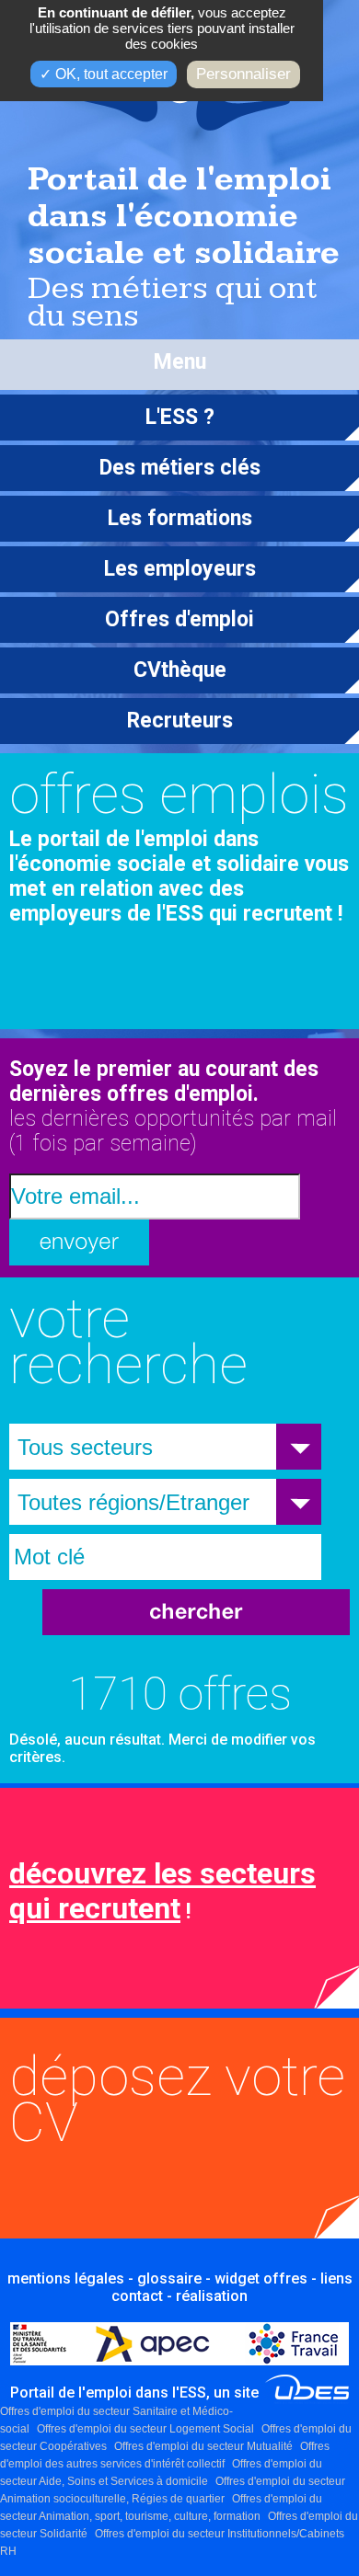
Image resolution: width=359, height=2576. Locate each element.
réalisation (212, 2296)
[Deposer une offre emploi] (120, 2128)
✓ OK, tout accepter (104, 74)
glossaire (169, 2278)
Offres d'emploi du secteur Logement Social (145, 2429)
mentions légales (66, 2278)
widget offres (261, 2278)
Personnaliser (243, 74)
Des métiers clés (180, 468)
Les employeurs (180, 569)
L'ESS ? (180, 417)
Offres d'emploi (179, 619)
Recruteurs (180, 721)
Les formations (180, 518)
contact (137, 2296)
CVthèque (180, 670)
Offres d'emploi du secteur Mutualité (203, 2446)
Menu (180, 362)
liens (336, 2278)
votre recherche (128, 1341)
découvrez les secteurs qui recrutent (162, 1891)
